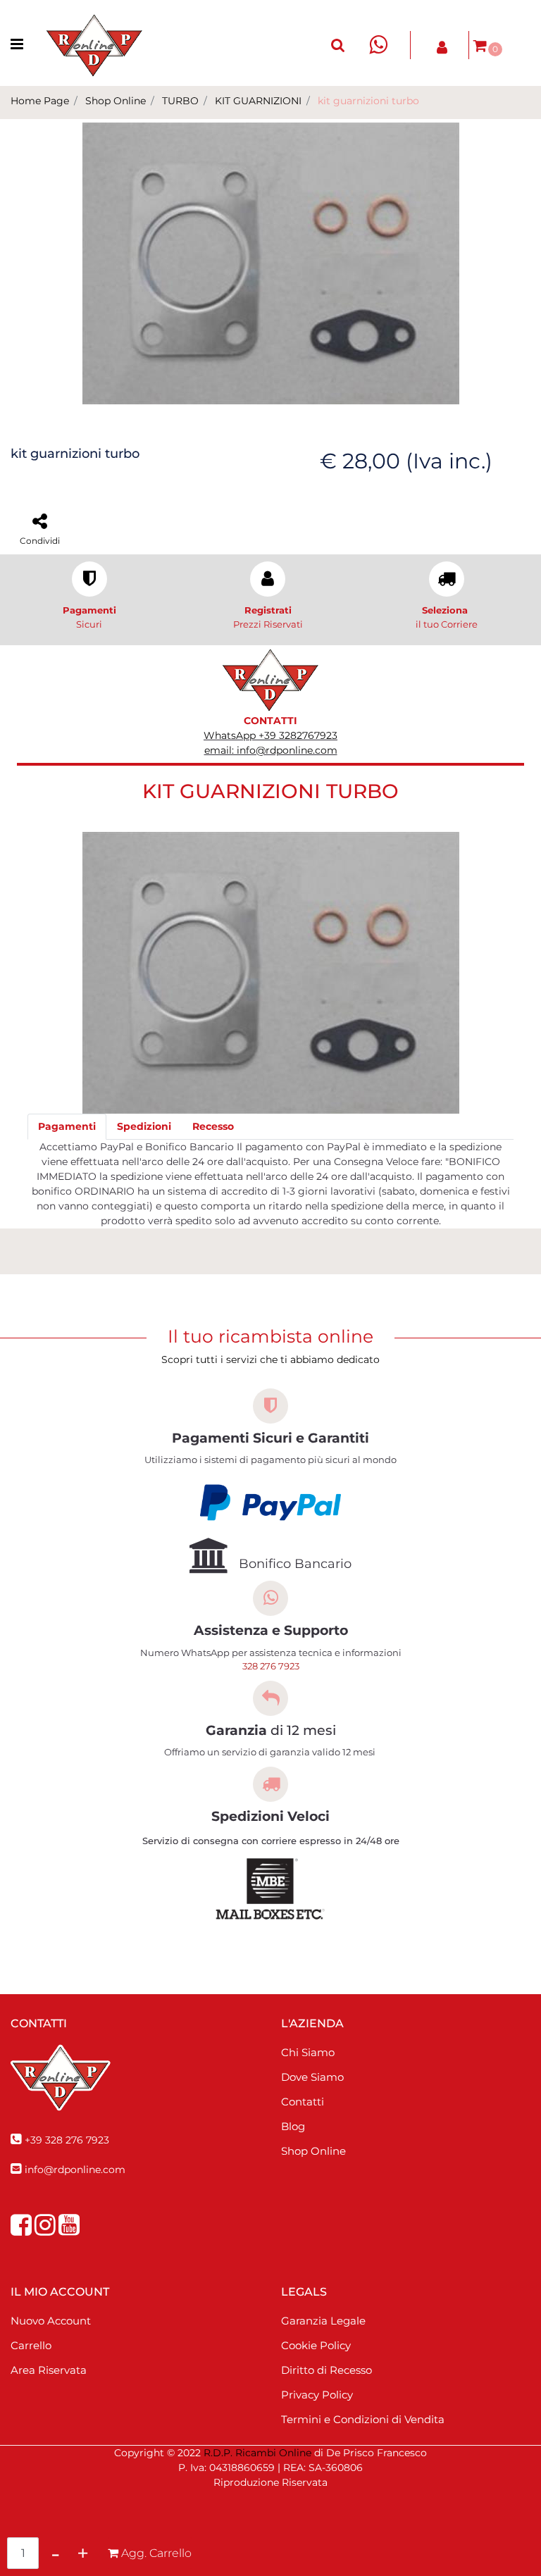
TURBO (180, 101)
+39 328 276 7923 (67, 2140)
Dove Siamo (312, 2077)
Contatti (303, 2102)
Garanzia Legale (323, 2321)
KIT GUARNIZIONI (258, 101)
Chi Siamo (308, 2052)
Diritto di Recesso (327, 2370)
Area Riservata (49, 2370)
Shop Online (116, 101)
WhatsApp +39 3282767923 (270, 735)
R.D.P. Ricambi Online (257, 2453)
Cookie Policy (316, 2345)
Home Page (40, 101)
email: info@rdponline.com (271, 750)
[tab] (67, 1127)
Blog (293, 2126)
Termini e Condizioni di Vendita (363, 2419)
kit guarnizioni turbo (368, 101)
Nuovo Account (51, 2321)
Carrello (31, 2345)
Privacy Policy (317, 2395)
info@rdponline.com (75, 2170)
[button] (271, 263)
